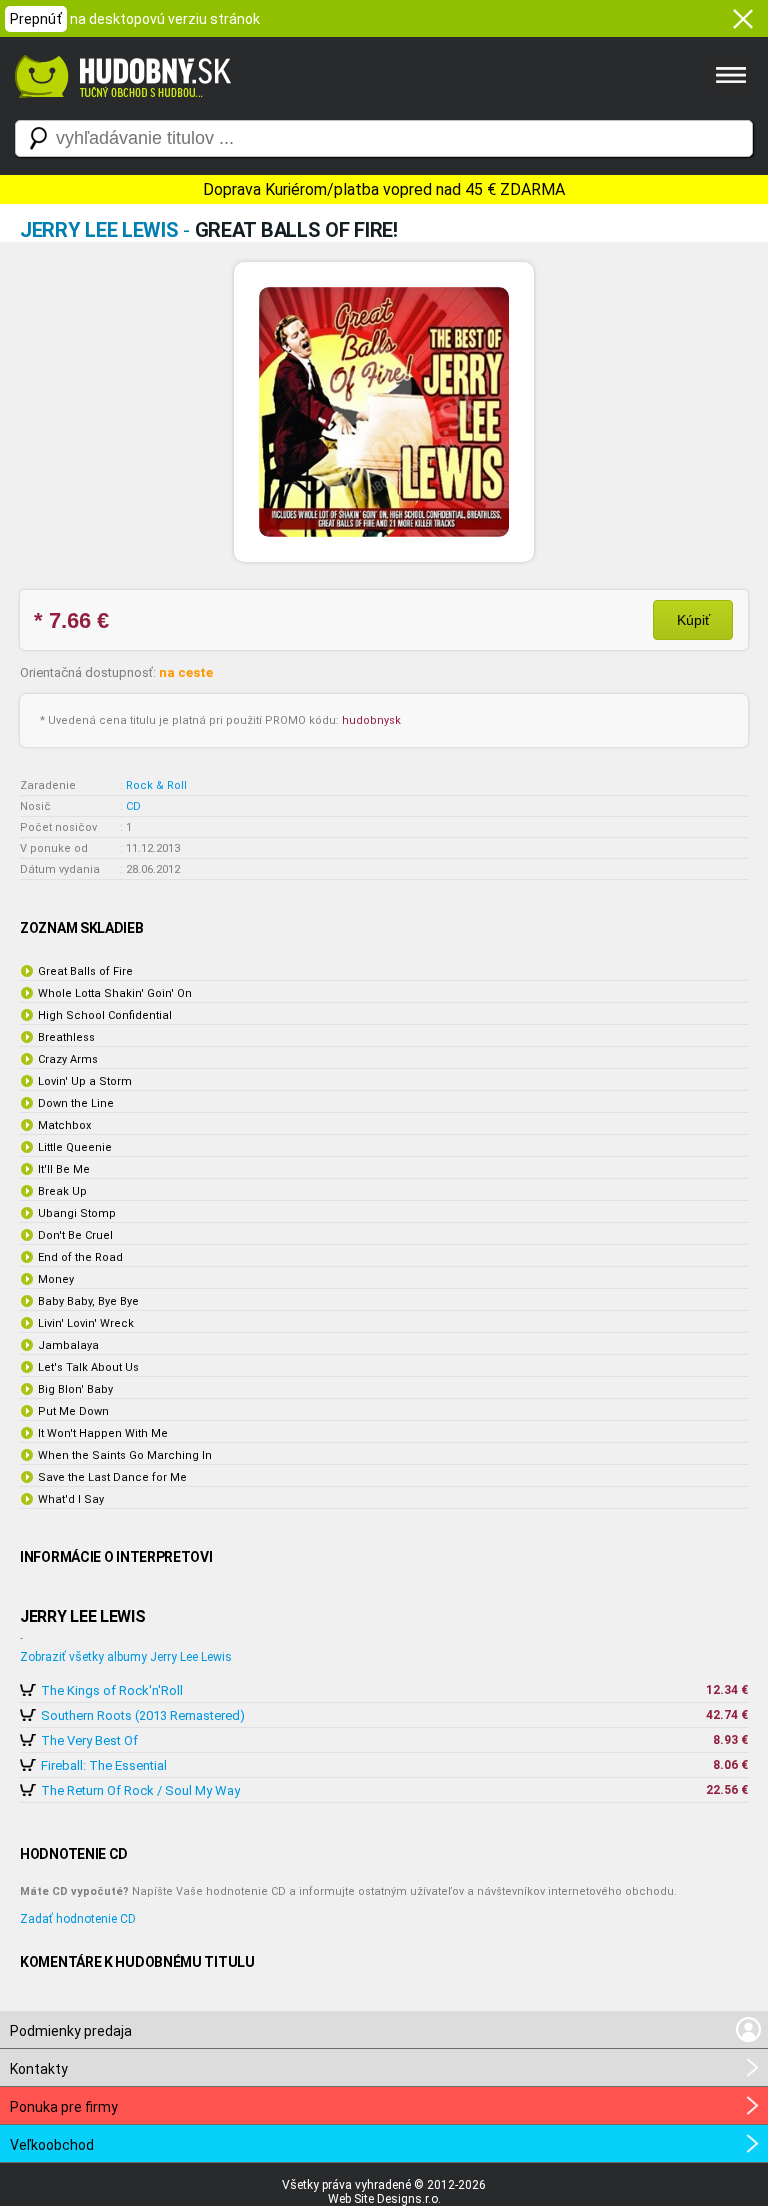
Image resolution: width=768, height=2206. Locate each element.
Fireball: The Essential (104, 1765)
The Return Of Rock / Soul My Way (140, 1790)
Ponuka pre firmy (64, 2107)
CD (133, 806)
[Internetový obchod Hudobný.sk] (120, 108)
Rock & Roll (156, 785)
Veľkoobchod (52, 2145)
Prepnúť (36, 19)
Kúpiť (693, 620)
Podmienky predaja (71, 2031)
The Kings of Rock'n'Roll (112, 1690)
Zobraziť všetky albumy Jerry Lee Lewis (126, 1657)
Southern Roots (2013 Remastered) (143, 1715)
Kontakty (39, 2069)
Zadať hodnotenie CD (78, 1919)
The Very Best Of (89, 1740)
